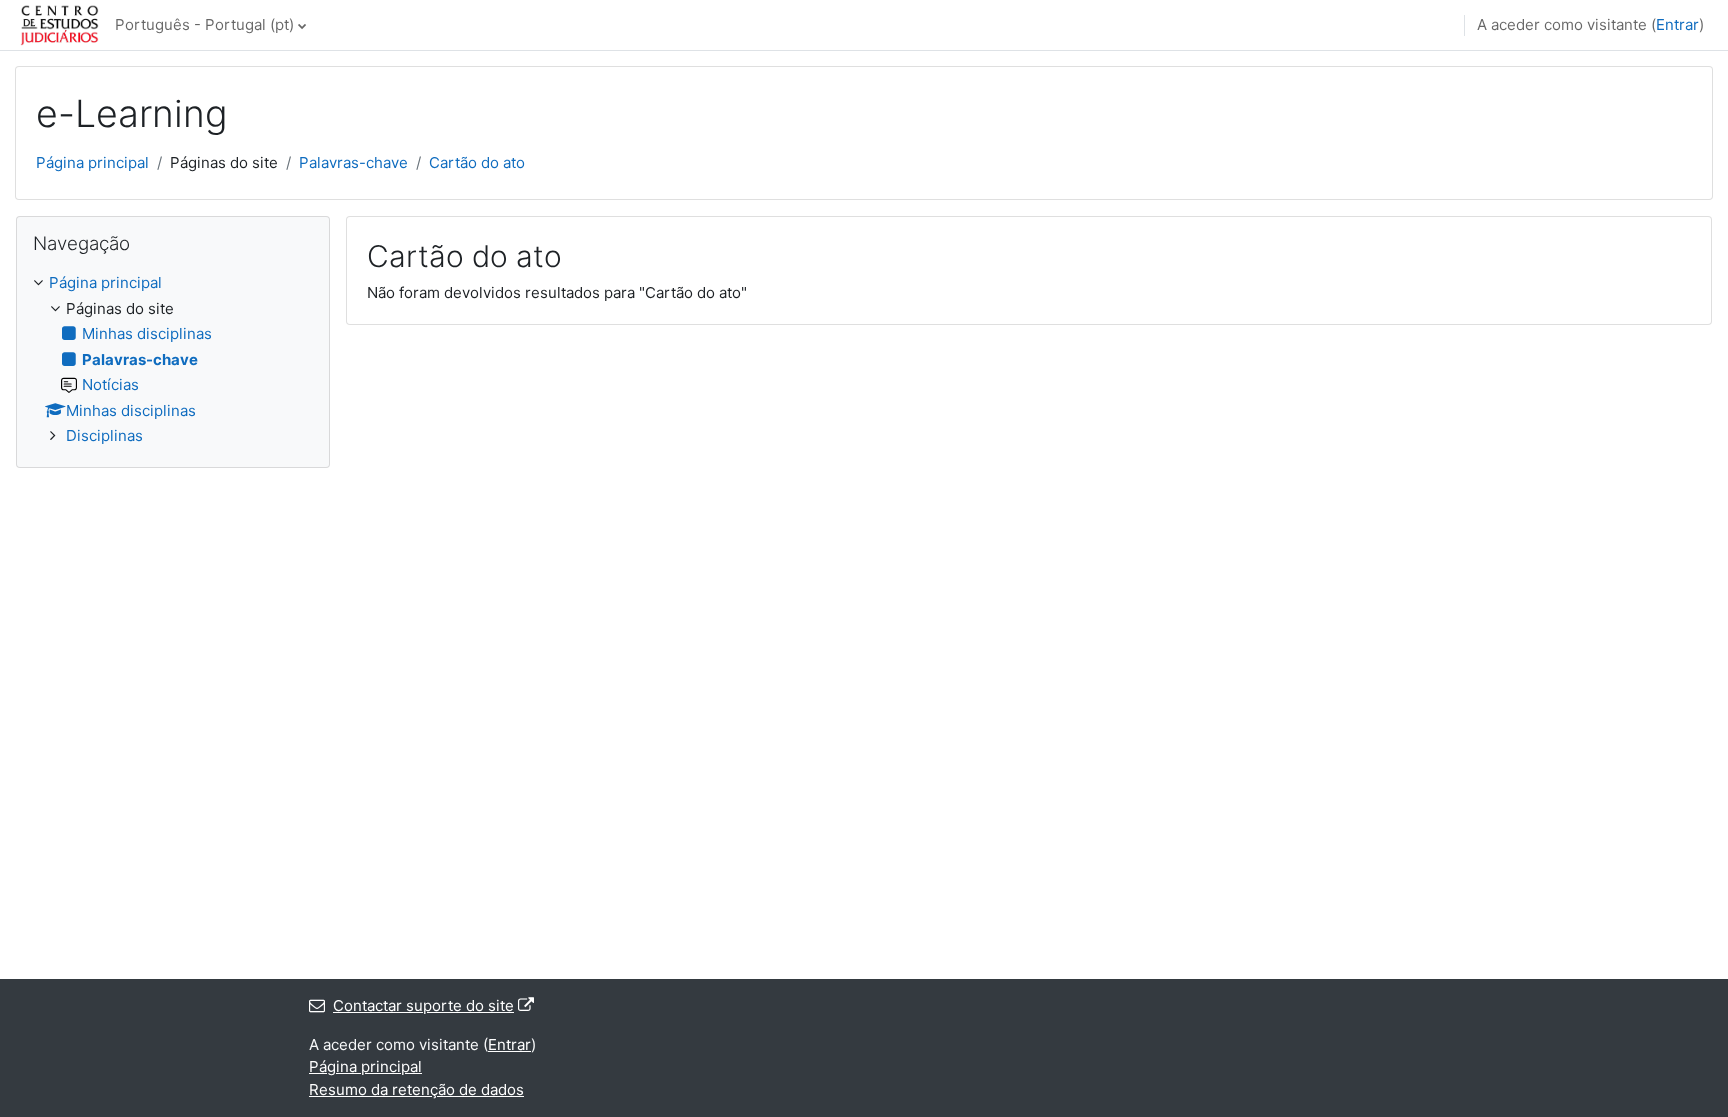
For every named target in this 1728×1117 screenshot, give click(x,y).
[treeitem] (173, 360)
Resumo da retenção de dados (416, 1089)
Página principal (92, 162)
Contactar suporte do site (423, 1005)
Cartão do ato (477, 162)
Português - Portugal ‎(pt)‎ (204, 24)
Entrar (1677, 24)
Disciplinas (104, 435)
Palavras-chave (353, 162)
